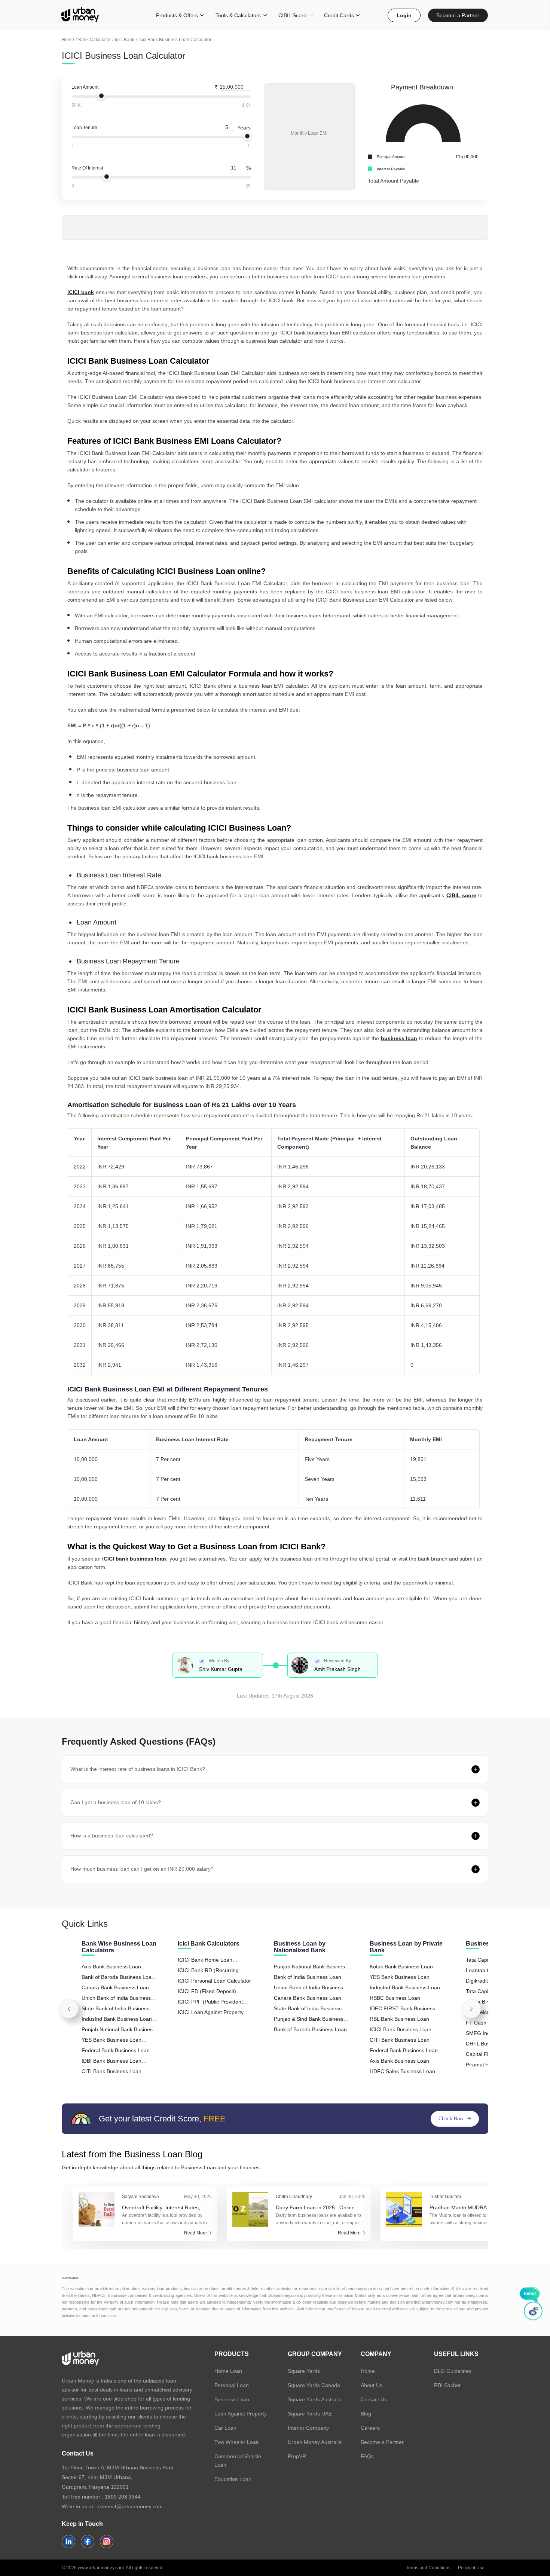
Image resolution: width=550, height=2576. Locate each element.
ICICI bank (81, 292)
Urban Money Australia (315, 2442)
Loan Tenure (84, 128)
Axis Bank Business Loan (399, 2061)
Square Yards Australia (315, 2399)
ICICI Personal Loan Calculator (214, 1981)
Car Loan (225, 2428)
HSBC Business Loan (395, 1998)
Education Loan (233, 2479)
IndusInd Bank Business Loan (405, 1987)
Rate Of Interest (87, 168)
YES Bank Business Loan (400, 1977)
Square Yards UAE (310, 2414)
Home (68, 40)
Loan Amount (85, 87)
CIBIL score (461, 895)
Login (404, 15)
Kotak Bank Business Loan (401, 1967)
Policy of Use (471, 2568)
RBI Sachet (447, 2385)
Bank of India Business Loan (308, 1977)
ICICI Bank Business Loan (401, 2029)
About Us (372, 2385)
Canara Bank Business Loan (308, 1998)
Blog (366, 2414)
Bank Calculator (94, 40)
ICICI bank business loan (134, 1559)
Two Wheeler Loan (237, 2442)
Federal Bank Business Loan (404, 2050)
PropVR (297, 2456)
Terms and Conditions (428, 2568)
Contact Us (374, 2399)
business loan (399, 1038)
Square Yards (304, 2371)
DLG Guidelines (453, 2371)
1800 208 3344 (123, 2497)
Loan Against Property (241, 2414)
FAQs (367, 2456)
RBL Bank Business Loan (399, 2019)
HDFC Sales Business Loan (402, 2071)
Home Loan (228, 2371)
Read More (195, 2233)
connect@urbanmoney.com (130, 2506)
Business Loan (232, 2399)
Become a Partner (458, 15)
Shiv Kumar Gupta (221, 1669)
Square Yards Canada (314, 2385)
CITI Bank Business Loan (400, 2040)
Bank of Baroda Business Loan (310, 2029)
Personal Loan (232, 2385)
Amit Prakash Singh (337, 1669)
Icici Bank (125, 40)
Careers (370, 2428)
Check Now (451, 2119)
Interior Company (308, 2428)
